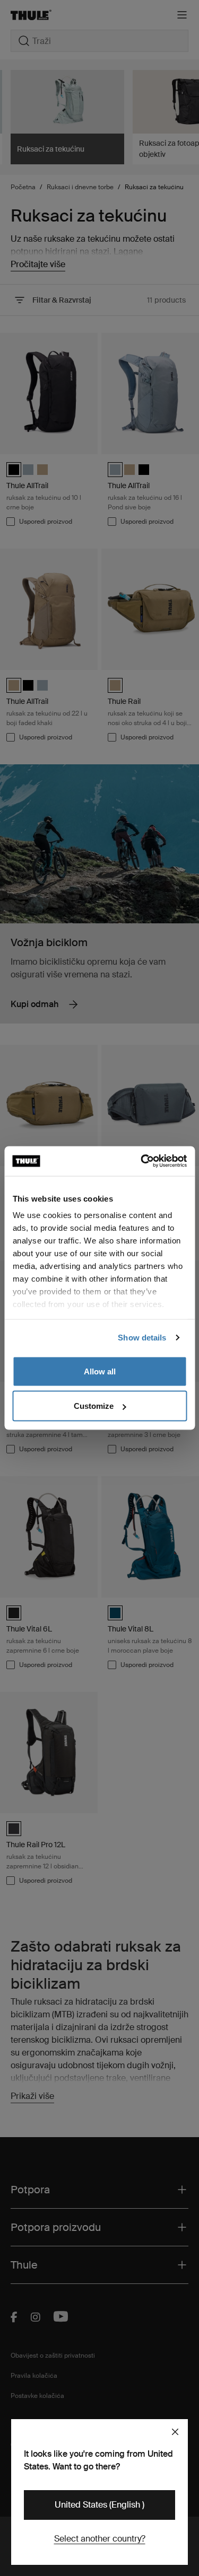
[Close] (175, 2432)
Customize (94, 1406)
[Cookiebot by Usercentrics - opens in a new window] (142, 1161)
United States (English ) (99, 2505)
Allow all (100, 1371)
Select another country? (100, 2539)
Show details (142, 1338)
